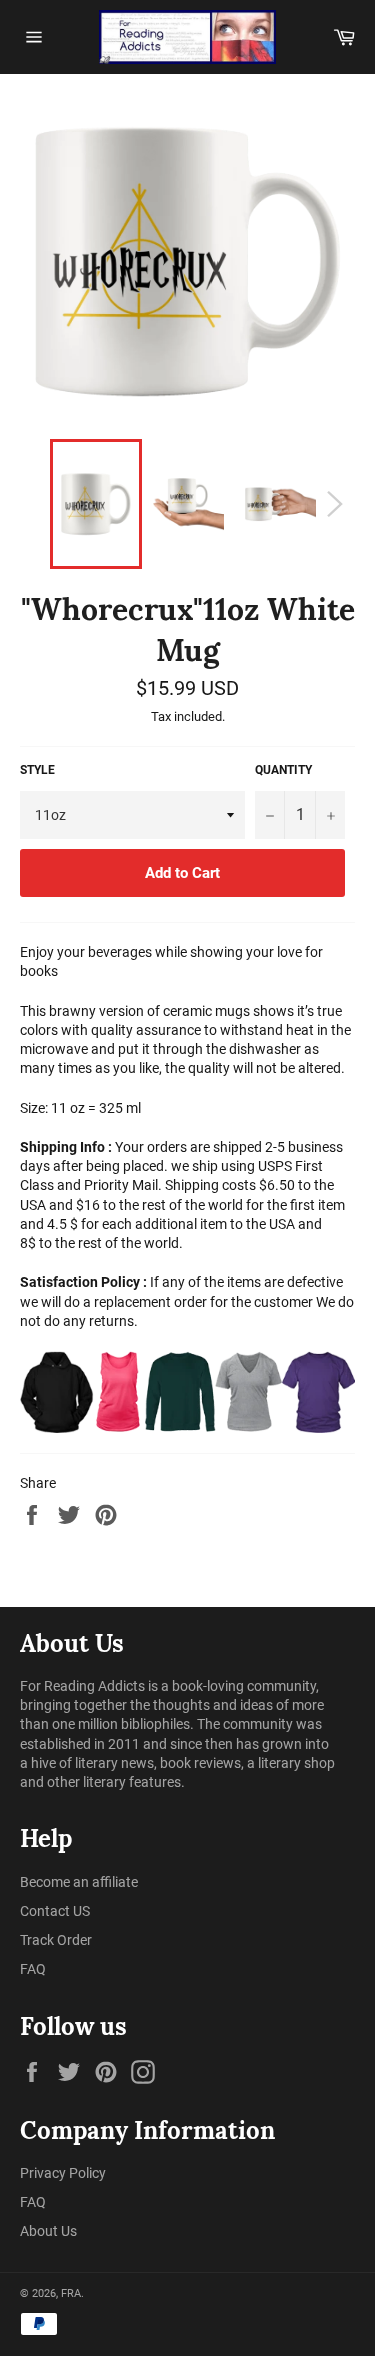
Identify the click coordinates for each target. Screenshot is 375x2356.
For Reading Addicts (82, 1686)
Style (37, 770)
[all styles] (187, 1391)
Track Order (56, 1940)
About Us (48, 2231)
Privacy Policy (63, 2173)
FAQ (33, 1969)
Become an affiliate (79, 1882)
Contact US (55, 1911)
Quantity (283, 770)
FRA (71, 2293)
